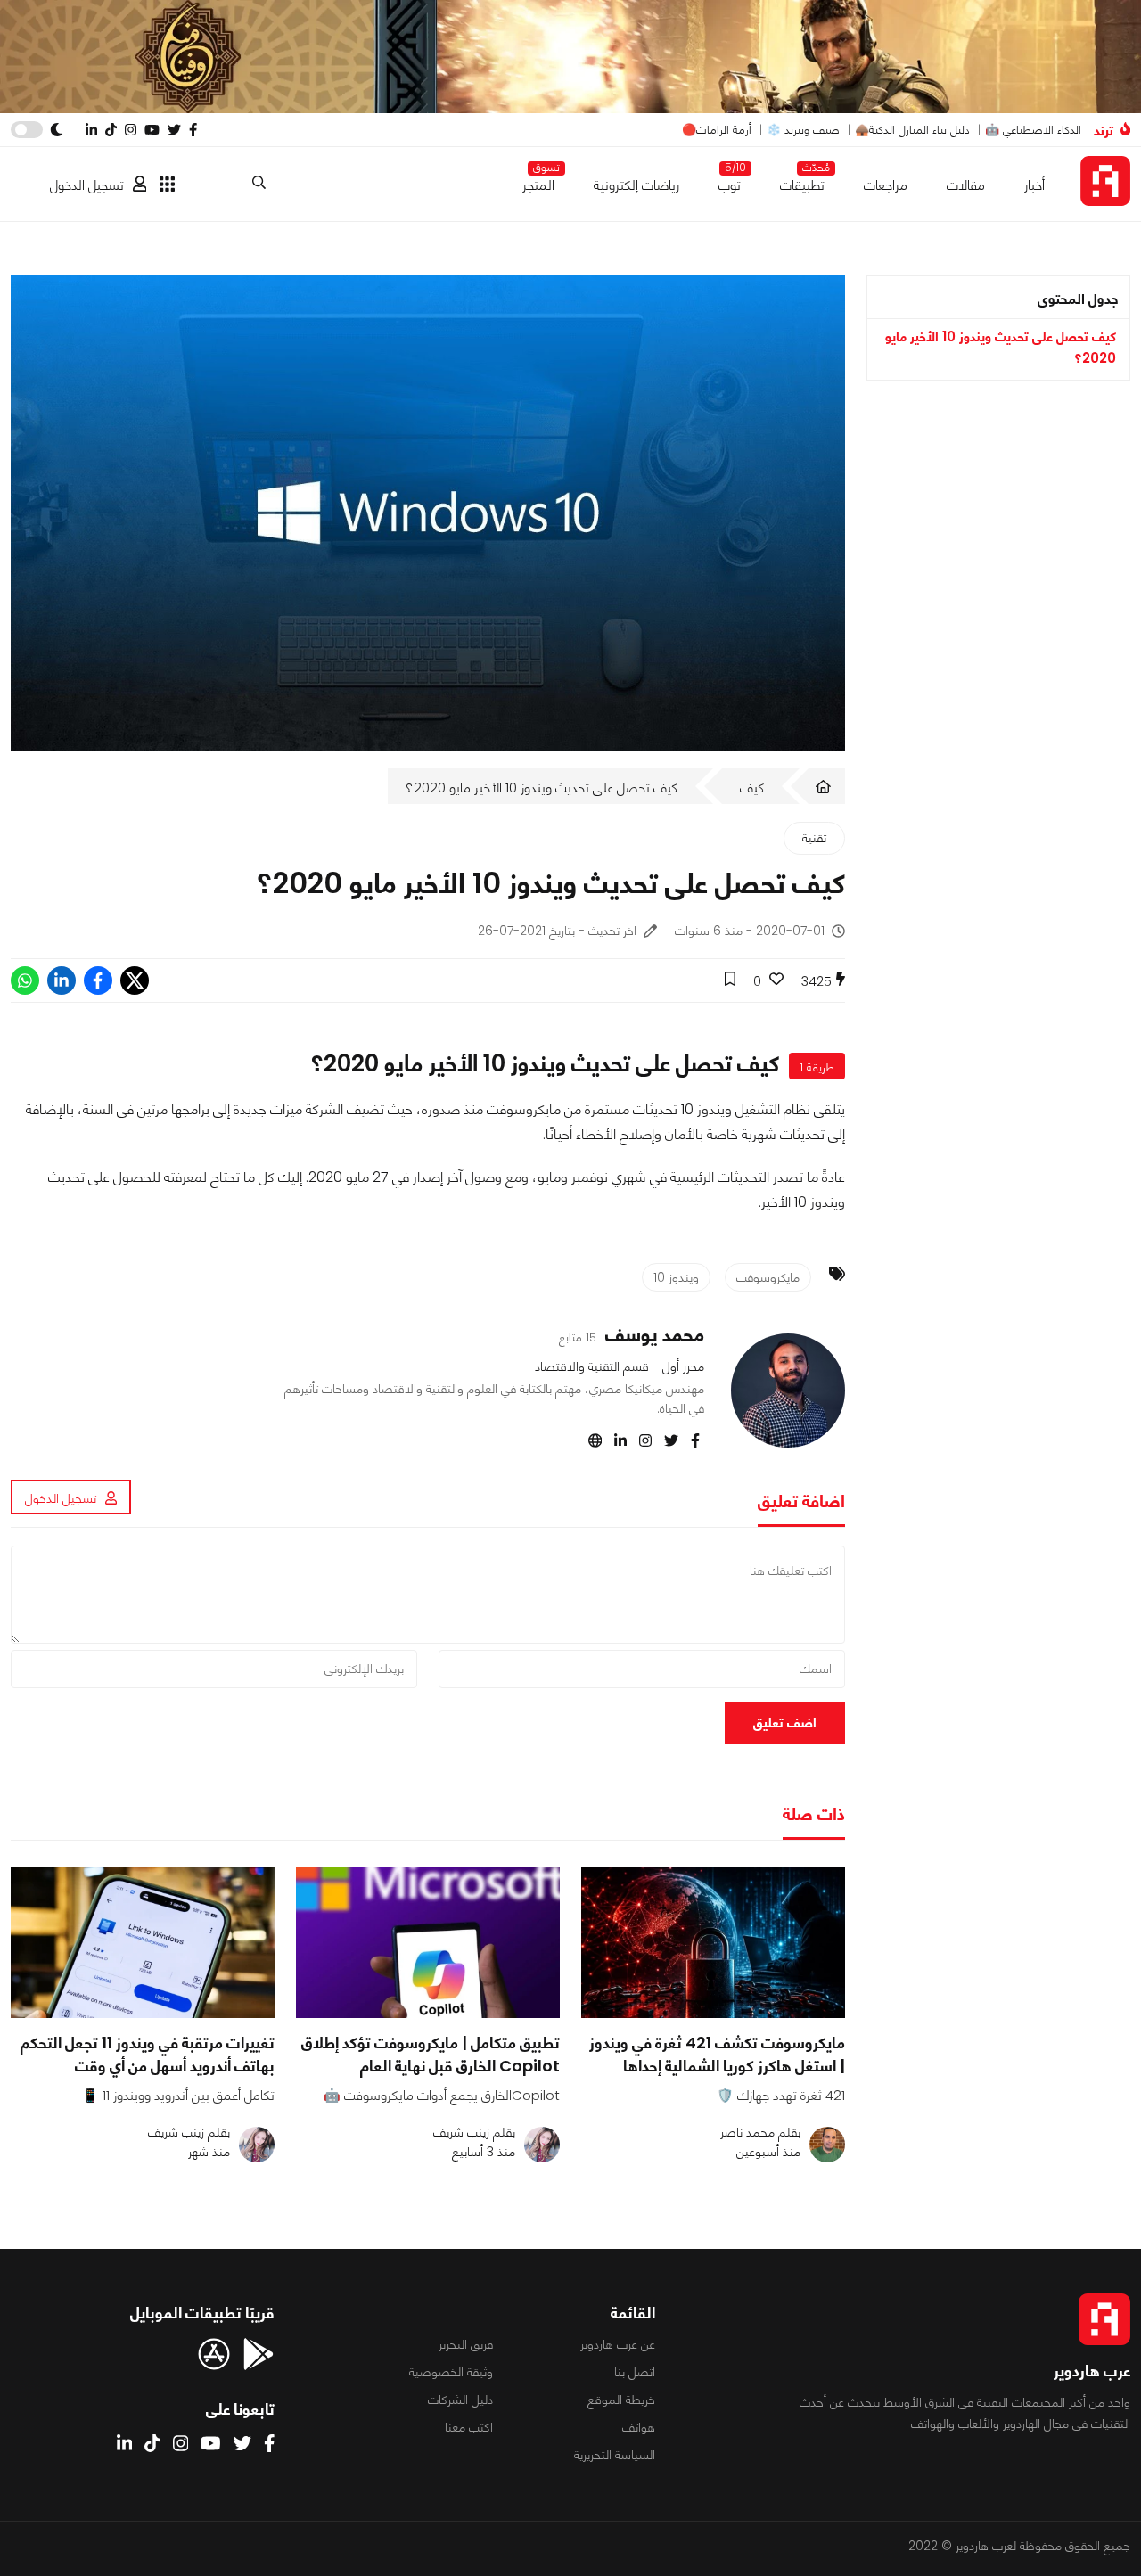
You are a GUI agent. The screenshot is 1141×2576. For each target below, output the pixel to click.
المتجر (538, 181)
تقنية (814, 838)
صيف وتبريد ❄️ (803, 130)
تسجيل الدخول (87, 185)
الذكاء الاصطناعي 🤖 (1033, 130)
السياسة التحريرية (615, 2455)
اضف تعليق (785, 1723)
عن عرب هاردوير (618, 2344)
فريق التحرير (466, 2344)
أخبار (1034, 185)
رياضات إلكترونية (636, 185)
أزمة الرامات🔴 (717, 130)
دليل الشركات (460, 2400)
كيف (752, 788)
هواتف (639, 2427)
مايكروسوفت (768, 1277)
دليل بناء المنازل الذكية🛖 (912, 130)
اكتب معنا (469, 2427)
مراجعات (886, 185)
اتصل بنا (635, 2372)
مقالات (966, 185)
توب (730, 181)
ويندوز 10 (676, 1277)
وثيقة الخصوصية (451, 2372)
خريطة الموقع (621, 2400)
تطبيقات (802, 181)
